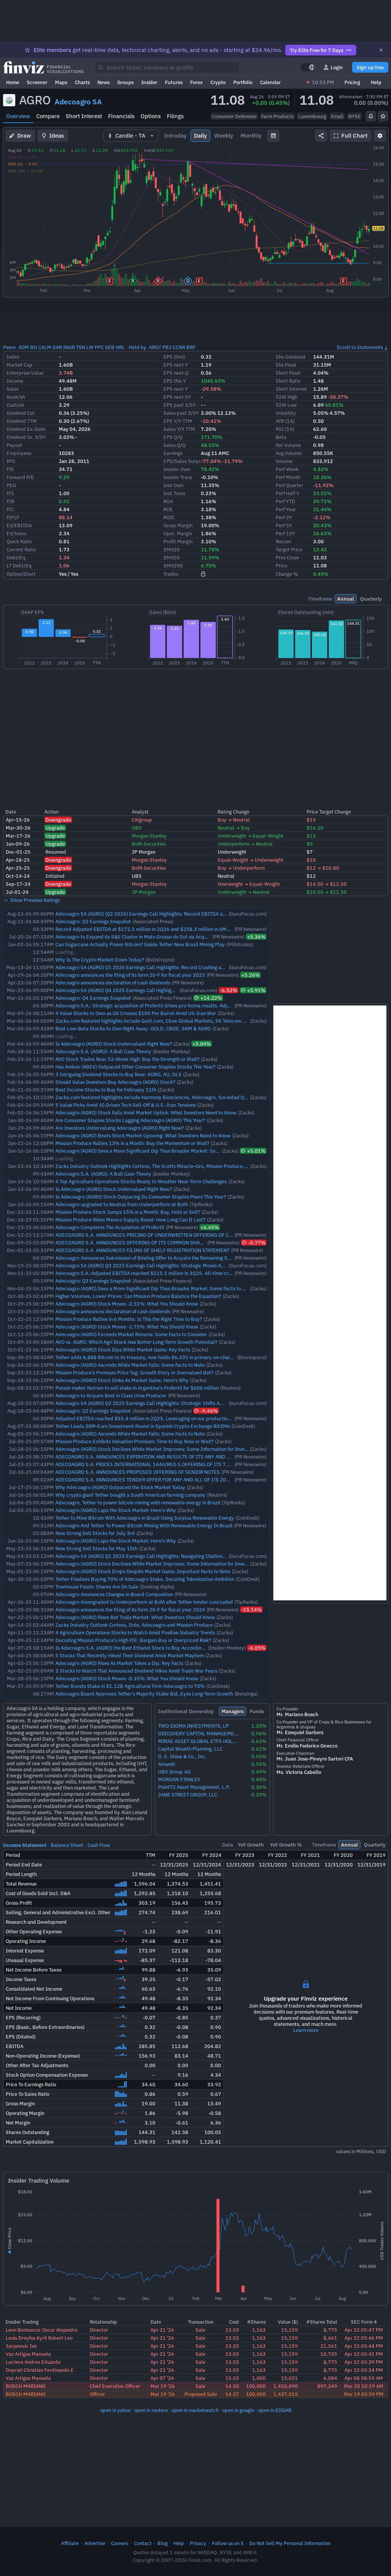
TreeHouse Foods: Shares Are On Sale (97, 1587)
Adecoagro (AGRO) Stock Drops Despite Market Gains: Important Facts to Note (143, 1571)
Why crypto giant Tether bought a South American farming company (130, 1495)
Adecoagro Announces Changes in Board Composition (114, 1594)
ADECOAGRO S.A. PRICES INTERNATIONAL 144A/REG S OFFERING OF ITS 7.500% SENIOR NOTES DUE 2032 (178, 1464)
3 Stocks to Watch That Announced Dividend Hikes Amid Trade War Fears (136, 1671)
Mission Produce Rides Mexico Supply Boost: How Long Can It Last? (130, 1220)
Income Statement (25, 1845)
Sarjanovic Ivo (21, 2346)
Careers (120, 2543)
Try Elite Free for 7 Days (317, 50)
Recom (283, 541)
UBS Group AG (174, 1772)
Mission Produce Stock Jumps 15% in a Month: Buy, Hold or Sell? (128, 1212)
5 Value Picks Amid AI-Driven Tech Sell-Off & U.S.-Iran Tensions (126, 1105)
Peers (9, 347)
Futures (174, 82)
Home (13, 82)
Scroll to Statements (360, 347)
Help (376, 82)
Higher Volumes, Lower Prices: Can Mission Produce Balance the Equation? (138, 1296)
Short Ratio (288, 381)
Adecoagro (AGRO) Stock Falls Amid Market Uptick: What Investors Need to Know (146, 1113)
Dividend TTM (22, 421)
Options (151, 116)
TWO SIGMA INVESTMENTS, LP (193, 1726)
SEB (110, 347)
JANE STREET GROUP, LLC (188, 1795)
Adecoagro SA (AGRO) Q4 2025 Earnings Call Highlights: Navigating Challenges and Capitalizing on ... (167, 990)
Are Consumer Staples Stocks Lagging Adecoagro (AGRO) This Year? (130, 1120)
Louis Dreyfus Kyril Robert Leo (39, 2338)
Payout (14, 445)
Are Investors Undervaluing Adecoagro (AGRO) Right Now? (120, 1128)
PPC (99, 347)
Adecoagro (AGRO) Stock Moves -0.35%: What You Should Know (127, 1678)
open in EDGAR (275, 2410)
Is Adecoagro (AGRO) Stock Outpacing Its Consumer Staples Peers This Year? (141, 1197)
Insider (149, 82)
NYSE (355, 116)
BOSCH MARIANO (26, 2386)
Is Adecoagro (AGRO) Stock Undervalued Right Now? (114, 1044)
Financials (121, 116)
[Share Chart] (321, 136)
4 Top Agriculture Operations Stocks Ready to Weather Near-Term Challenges (141, 1181)
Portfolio (243, 82)
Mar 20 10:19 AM (364, 2386)
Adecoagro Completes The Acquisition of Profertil (110, 1227)
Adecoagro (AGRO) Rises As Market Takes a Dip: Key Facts (119, 1663)
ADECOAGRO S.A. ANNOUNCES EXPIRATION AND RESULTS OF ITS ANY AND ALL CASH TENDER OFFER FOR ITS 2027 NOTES (195, 1457)
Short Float (288, 373)
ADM (24, 347)
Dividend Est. (21, 413)
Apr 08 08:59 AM (364, 2378)
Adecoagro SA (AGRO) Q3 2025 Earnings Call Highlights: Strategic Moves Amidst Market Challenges (166, 1265)
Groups (125, 82)
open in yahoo (115, 2410)
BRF (191, 347)
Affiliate (70, 2543)
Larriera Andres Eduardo (33, 2362)
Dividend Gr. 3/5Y (26, 437)
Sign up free (370, 67)
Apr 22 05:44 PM (364, 2346)
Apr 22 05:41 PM (364, 2354)
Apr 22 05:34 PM (364, 2370)
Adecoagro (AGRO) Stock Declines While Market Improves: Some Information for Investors (155, 1449)
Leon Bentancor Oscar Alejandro (42, 2330)
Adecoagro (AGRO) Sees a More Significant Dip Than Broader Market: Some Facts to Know (155, 1151)
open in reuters (151, 2410)
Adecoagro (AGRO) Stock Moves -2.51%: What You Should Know (127, 1304)
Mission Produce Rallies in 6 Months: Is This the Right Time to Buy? (129, 1319)
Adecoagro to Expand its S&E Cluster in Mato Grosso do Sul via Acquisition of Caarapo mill (155, 937)
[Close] (381, 50)
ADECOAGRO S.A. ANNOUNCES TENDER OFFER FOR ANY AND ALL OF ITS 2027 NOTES (152, 1480)
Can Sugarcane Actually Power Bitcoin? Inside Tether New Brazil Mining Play (140, 944)
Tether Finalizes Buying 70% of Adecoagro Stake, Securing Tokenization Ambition (145, 1579)
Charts (82, 82)
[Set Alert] (371, 116)
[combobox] (167, 67)
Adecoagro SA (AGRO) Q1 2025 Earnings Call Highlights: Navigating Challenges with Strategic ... (162, 1556)
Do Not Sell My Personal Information (290, 2543)
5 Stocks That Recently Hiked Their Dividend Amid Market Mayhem (130, 1655)
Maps (61, 82)
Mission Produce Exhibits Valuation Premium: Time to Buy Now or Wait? (134, 1441)
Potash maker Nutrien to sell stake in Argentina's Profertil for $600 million (137, 1388)
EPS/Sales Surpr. (183, 461)
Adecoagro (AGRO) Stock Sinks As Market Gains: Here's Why (122, 1380)
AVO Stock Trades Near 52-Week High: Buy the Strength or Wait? (127, 1059)
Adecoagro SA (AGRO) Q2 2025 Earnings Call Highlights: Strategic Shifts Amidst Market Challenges (165, 1403)
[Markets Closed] (308, 82)
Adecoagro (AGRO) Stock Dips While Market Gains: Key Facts (123, 1350)
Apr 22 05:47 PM (364, 2330)
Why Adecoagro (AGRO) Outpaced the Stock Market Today (120, 1487)
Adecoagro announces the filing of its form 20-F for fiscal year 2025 (130, 975)
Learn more (306, 2030)
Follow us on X (228, 2543)
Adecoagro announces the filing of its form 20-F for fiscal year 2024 (130, 1610)
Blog (162, 2543)
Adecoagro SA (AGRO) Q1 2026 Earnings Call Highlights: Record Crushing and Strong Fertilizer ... (162, 967)
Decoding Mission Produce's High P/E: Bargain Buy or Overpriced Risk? (133, 1640)
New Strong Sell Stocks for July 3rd (95, 1533)
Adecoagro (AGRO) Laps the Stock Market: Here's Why (116, 1510)
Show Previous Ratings (35, 900)
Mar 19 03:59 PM (364, 2394)
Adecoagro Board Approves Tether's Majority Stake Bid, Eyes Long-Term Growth (144, 1694)
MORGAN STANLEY (179, 1779)
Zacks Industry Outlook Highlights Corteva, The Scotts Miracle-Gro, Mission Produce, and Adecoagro (167, 1166)
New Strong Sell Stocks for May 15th (96, 1548)
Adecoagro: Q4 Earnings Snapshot (93, 998)
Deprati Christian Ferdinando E (40, 2370)
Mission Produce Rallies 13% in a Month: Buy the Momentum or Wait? (132, 1143)
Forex (196, 82)
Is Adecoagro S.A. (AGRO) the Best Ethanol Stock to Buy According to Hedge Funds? (149, 1648)
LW (90, 347)
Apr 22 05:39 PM (364, 2362)
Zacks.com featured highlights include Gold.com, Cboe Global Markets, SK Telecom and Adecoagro (166, 1021)
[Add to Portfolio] (383, 116)
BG (34, 347)
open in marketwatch (195, 2410)
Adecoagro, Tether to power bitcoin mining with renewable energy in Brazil (138, 1502)
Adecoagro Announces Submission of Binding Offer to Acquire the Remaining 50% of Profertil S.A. (163, 1258)
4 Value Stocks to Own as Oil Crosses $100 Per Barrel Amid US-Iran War (136, 1013)
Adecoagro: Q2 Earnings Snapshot (93, 921)
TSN (81, 347)
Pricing (352, 82)
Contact (143, 2543)
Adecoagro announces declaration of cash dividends (113, 983)
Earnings (173, 453)
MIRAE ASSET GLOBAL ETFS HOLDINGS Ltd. (199, 1741)
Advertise (95, 2543)
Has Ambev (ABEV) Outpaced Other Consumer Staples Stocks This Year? (135, 1067)
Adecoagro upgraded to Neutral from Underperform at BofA (122, 1204)
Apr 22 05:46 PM (364, 2338)
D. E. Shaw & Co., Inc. (182, 1757)
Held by (137, 347)
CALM (45, 347)
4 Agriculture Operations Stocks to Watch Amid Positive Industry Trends (135, 1632)
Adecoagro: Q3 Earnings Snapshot (93, 1281)
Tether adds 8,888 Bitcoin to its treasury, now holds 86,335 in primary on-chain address (153, 1357)
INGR (69, 347)
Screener (37, 82)
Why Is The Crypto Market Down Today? (100, 960)
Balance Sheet (67, 1845)
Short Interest (84, 116)
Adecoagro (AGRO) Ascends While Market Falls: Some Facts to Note (130, 1365)
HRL (120, 347)
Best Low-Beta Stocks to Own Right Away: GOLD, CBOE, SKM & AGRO (133, 1028)
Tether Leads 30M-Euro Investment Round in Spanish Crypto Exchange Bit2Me (143, 1426)
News (103, 82)
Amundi (166, 1764)
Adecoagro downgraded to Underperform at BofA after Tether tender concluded (144, 1602)
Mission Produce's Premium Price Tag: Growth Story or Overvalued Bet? (134, 1372)
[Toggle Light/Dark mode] (308, 67)
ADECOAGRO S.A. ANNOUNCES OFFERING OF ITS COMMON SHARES (132, 1243)
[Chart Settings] (380, 136)
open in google (238, 2410)
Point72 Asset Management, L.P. (194, 1787)
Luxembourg (312, 116)
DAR (57, 347)
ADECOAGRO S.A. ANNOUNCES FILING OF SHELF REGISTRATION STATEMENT (142, 1250)
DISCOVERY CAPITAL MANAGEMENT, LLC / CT (199, 1734)
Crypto (218, 82)
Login (337, 67)
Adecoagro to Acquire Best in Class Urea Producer (111, 1395)
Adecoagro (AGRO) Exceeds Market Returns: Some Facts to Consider (131, 1334)
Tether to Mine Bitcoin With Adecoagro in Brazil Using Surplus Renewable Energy (145, 1518)
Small (337, 116)
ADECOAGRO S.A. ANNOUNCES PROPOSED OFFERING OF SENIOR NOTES (138, 1472)
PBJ (167, 347)
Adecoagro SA (78, 102)
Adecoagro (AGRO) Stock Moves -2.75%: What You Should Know (127, 1327)
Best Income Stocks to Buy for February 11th (106, 1090)
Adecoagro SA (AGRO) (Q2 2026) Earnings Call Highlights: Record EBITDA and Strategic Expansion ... (168, 914)
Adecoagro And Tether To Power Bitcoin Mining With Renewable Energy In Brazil (144, 1525)
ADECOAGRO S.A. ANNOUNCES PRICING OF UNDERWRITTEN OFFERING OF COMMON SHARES (161, 1235)
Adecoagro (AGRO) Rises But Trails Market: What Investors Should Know (135, 1617)
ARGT (155, 347)
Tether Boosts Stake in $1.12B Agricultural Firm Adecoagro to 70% (130, 1686)
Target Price (289, 549)
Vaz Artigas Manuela (28, 2354)
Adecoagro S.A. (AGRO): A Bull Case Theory (103, 1051)
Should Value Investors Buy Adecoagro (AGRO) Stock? (115, 1082)
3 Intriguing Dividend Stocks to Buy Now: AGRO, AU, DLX (118, 1074)
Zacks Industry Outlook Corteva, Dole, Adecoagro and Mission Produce (134, 1625)
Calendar (270, 82)
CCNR (179, 347)
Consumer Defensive (234, 116)
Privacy (198, 2543)
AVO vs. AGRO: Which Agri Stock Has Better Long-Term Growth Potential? (136, 1342)
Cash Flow (99, 1845)
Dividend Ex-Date (26, 429)
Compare (48, 116)
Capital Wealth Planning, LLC (190, 1749)
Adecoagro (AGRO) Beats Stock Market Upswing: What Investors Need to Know (143, 1135)
